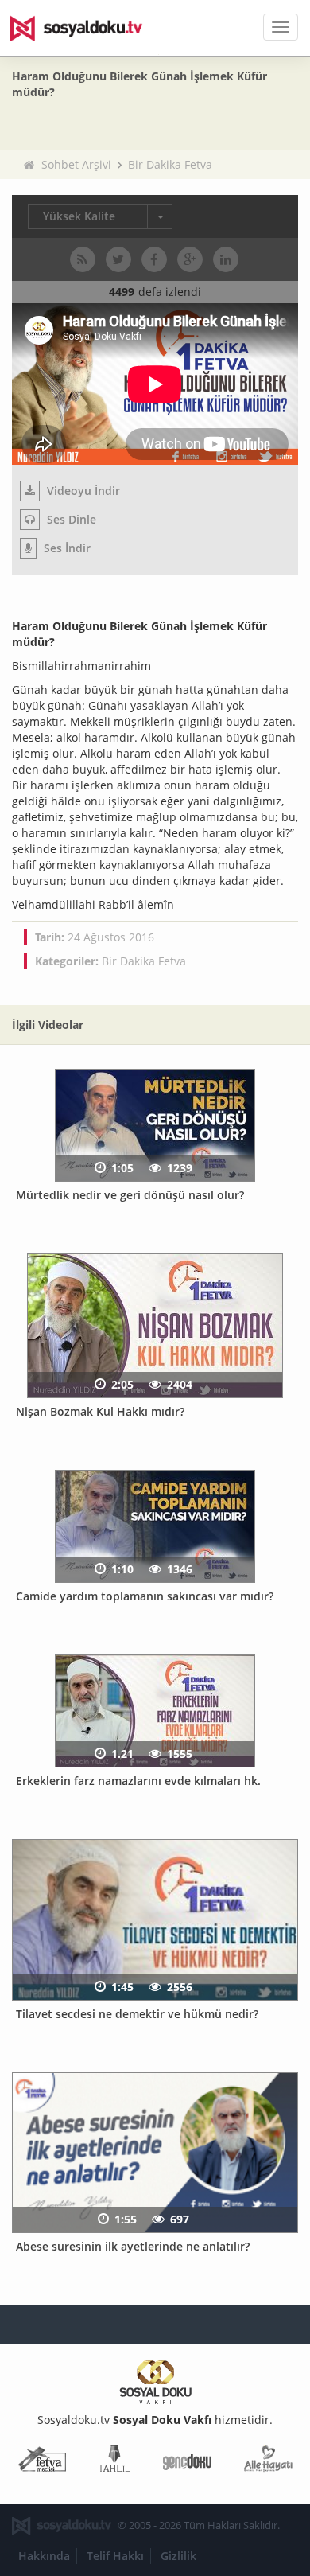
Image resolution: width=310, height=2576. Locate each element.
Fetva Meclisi (42, 2462)
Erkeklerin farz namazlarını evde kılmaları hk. (138, 1781)
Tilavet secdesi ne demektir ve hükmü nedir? (137, 2014)
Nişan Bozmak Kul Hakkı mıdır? (100, 1411)
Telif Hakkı (115, 2556)
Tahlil (114, 2462)
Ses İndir (66, 548)
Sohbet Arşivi (76, 164)
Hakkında (44, 2556)
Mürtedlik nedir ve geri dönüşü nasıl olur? (130, 1195)
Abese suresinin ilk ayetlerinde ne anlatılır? (133, 2246)
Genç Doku (187, 2462)
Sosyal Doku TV (87, 28)
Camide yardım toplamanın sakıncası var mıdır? (145, 1596)
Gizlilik (178, 2556)
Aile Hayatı (268, 2462)
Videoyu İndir (82, 491)
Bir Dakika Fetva (170, 164)
